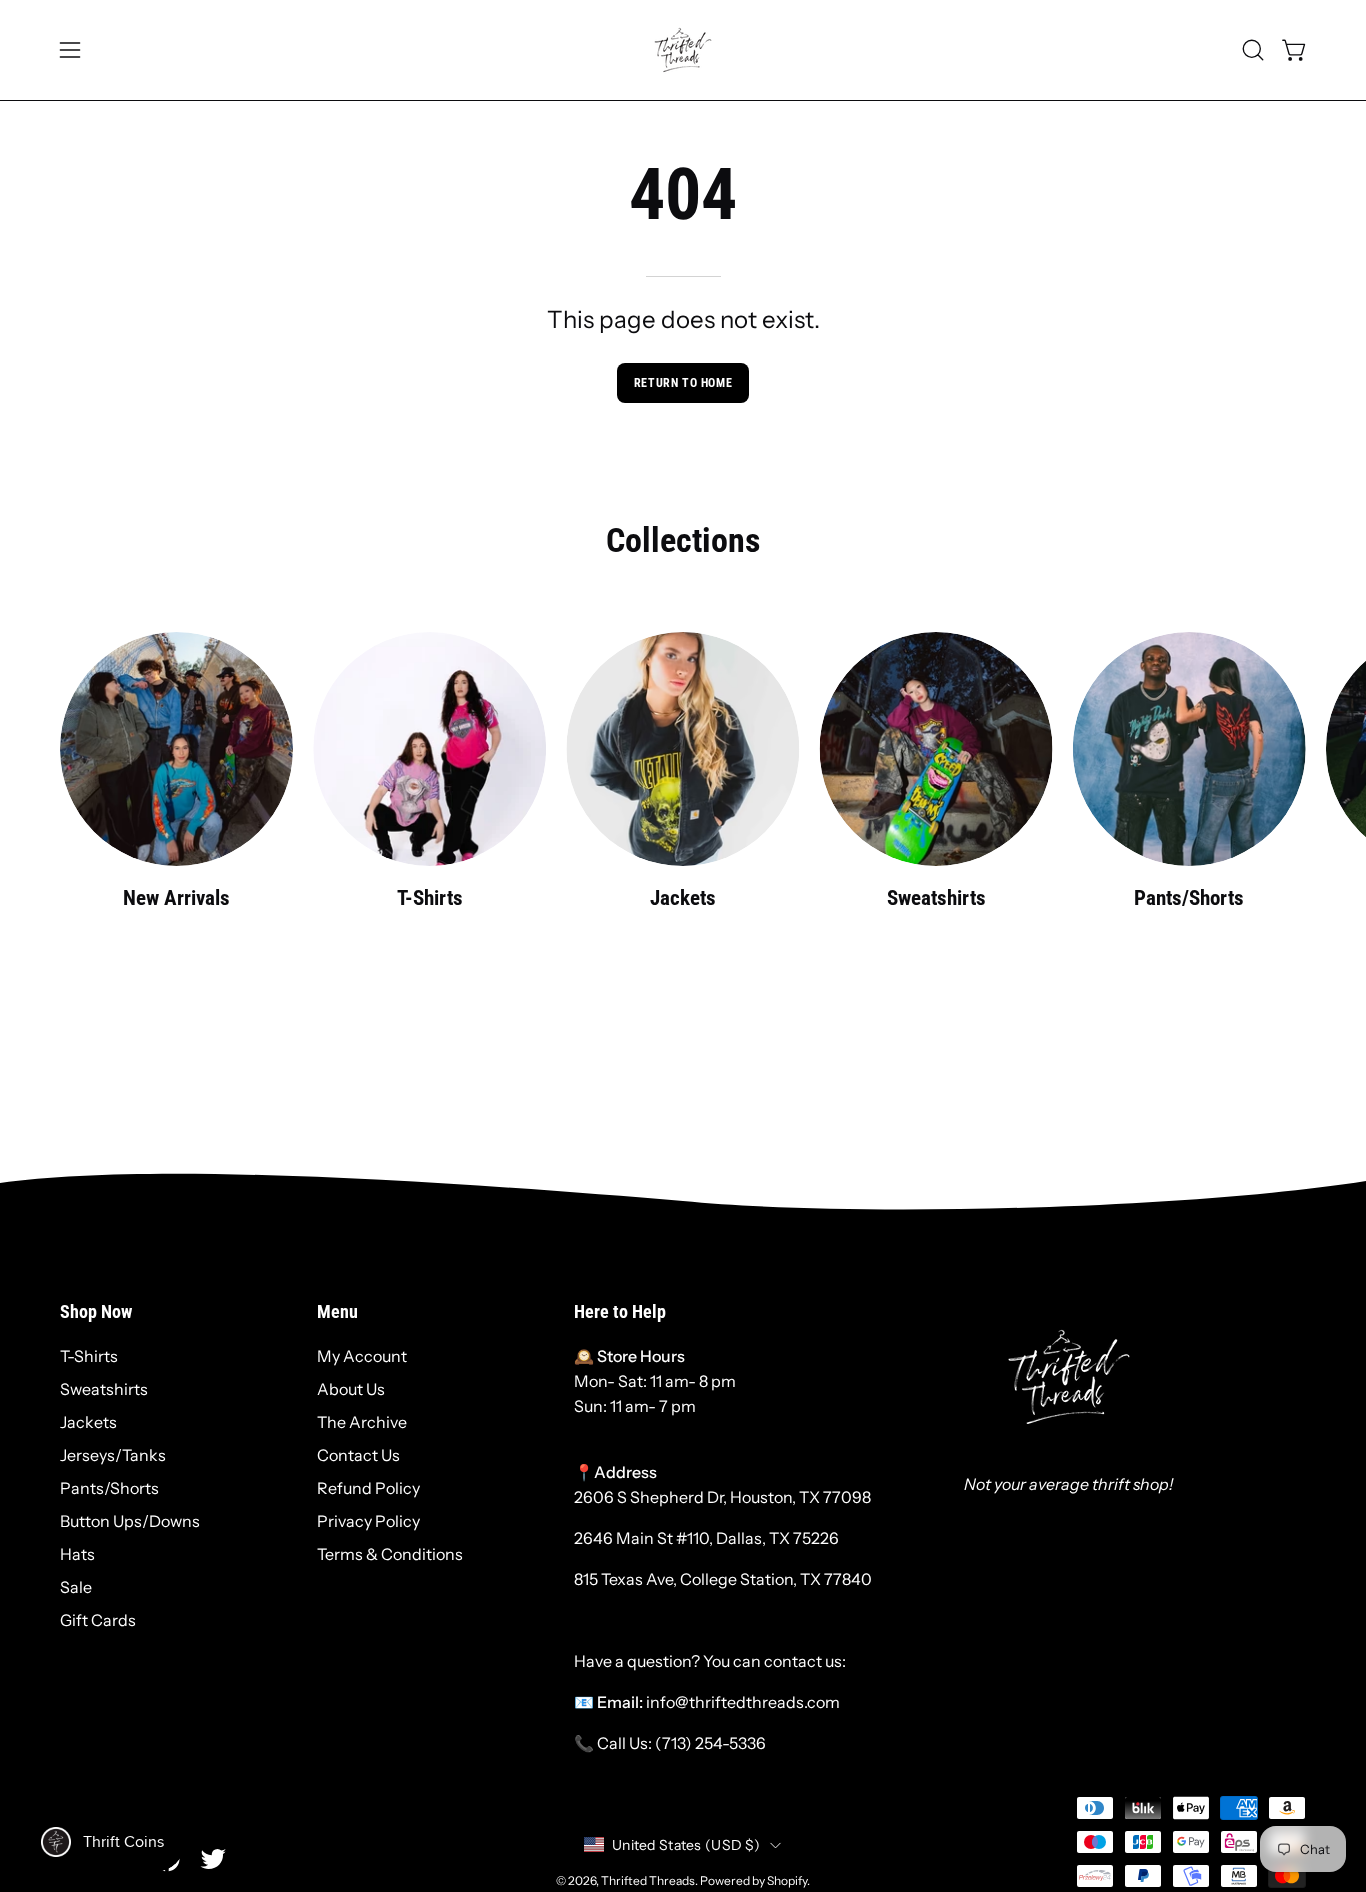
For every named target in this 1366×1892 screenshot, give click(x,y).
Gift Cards (98, 1620)
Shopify (787, 1880)
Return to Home (683, 383)
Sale (76, 1587)
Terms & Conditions (390, 1554)
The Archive (362, 1422)
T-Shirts (89, 1356)
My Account (362, 1356)
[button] (1253, 50)
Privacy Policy (368, 1521)
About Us (351, 1389)
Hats (77, 1554)
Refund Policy (368, 1488)
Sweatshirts (104, 1389)
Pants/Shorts (109, 1488)
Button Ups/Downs (130, 1521)
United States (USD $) (686, 1845)
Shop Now (96, 1312)
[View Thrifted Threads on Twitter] (213, 1859)
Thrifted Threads (648, 1880)
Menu (337, 1312)
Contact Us (358, 1455)
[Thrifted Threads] (683, 50)
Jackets (88, 1422)
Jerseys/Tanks (113, 1455)
